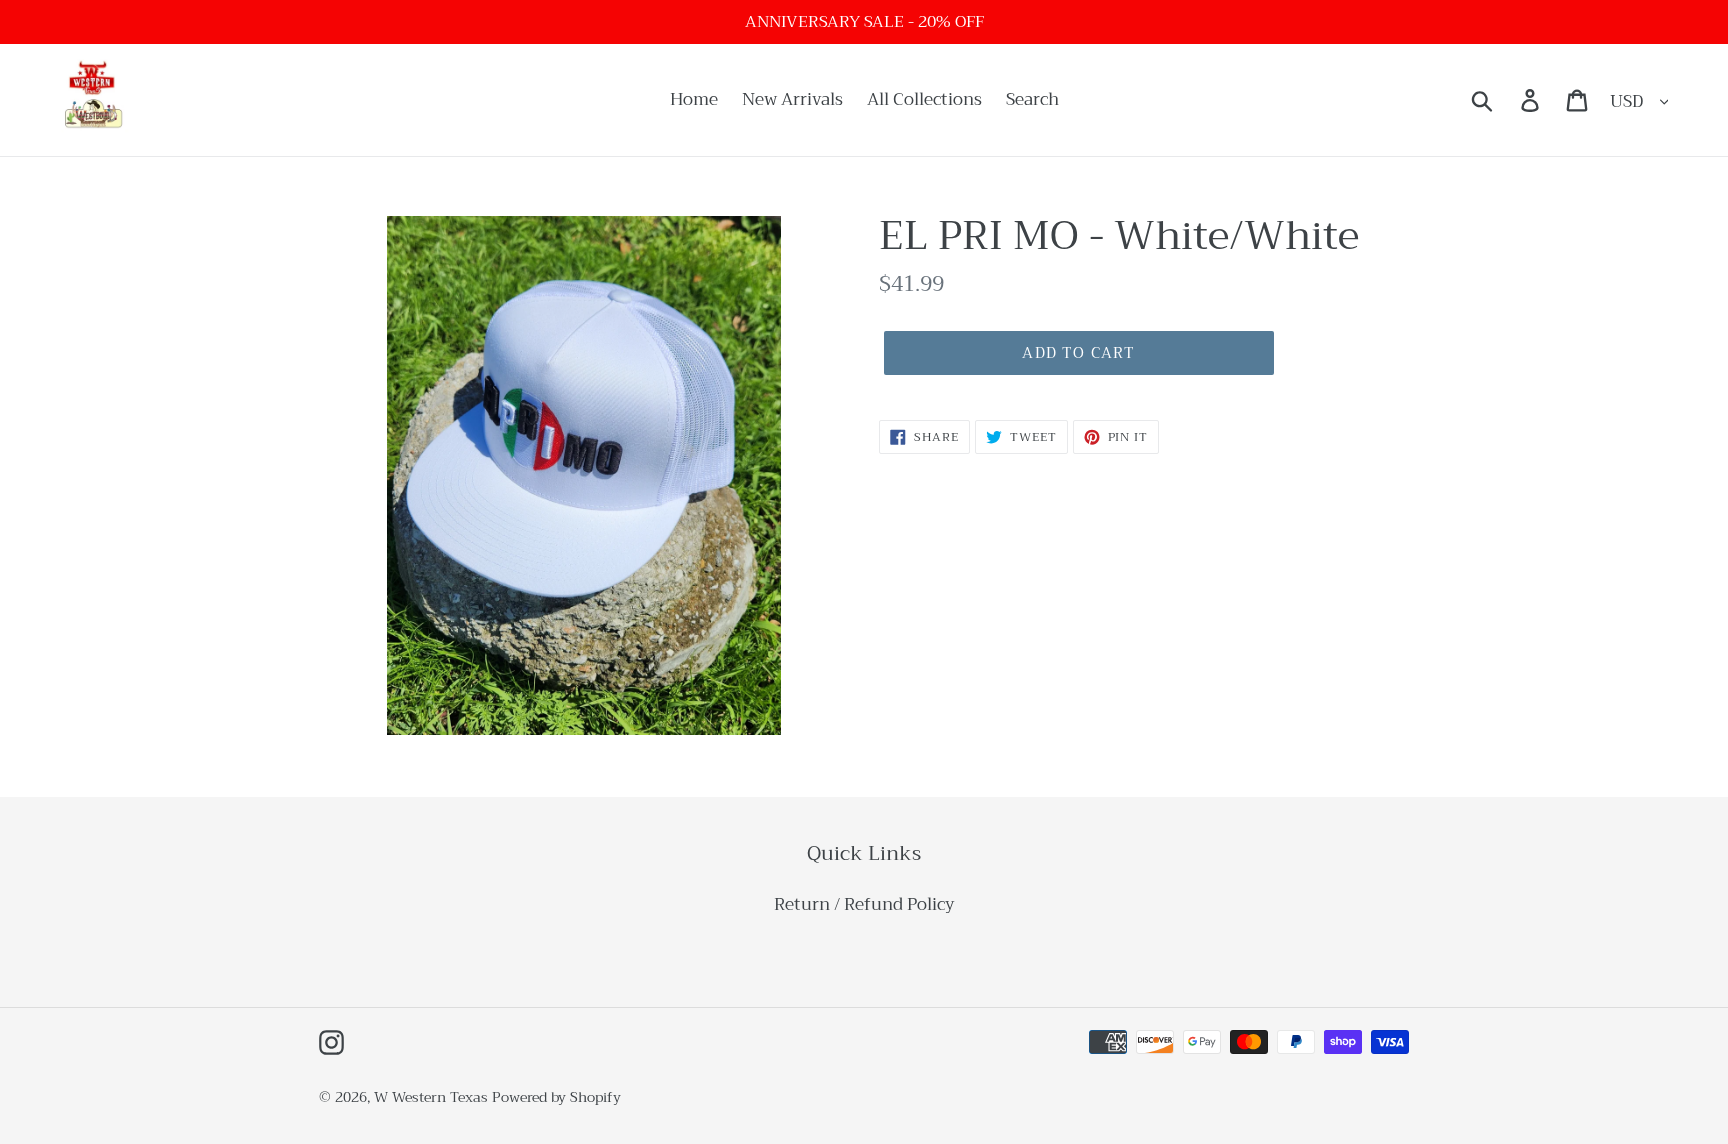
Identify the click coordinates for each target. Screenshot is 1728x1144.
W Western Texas (431, 1097)
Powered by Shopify (556, 1097)
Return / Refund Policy (864, 904)
